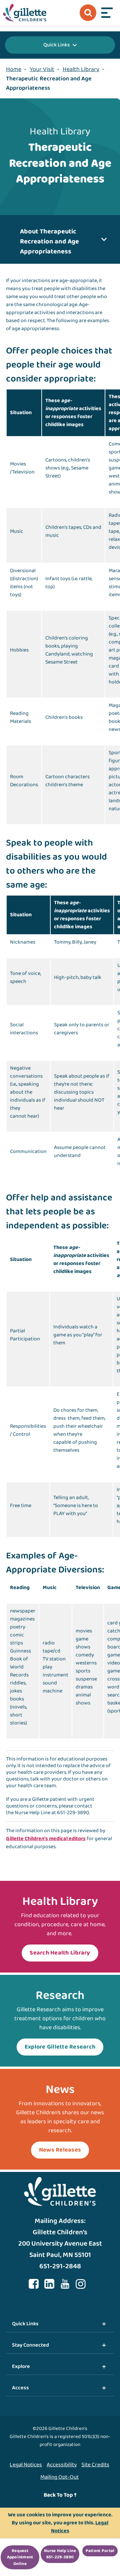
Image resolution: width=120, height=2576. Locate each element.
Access (20, 2388)
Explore (21, 2366)
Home (14, 69)
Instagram (81, 2284)
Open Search (88, 13)
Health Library (81, 69)
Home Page (25, 13)
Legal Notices (26, 2465)
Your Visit (42, 69)
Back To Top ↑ (60, 2495)
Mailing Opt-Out (59, 2477)
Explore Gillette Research (60, 2047)
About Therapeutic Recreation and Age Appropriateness (49, 241)
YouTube (65, 2284)
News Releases (60, 2150)
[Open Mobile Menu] (107, 13)
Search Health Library (60, 1953)
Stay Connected (30, 2345)
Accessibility (62, 2465)
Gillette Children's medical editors (46, 1839)
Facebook (34, 2284)
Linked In (49, 2284)
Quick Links (56, 45)
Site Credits (95, 2465)
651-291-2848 (60, 2266)
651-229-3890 (73, 1813)
